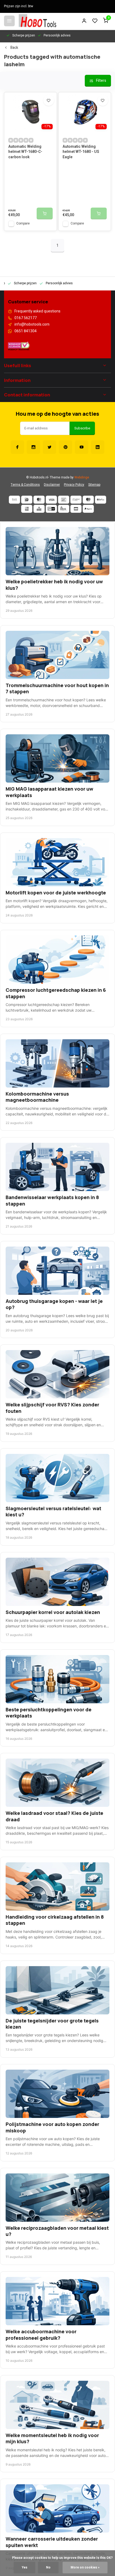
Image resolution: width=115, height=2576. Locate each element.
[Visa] (51, 500)
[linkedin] (98, 447)
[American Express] (27, 509)
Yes (24, 2568)
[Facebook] (17, 447)
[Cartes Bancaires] (76, 509)
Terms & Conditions (25, 485)
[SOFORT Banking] (76, 500)
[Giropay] (51, 509)
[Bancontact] (64, 500)
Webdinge (82, 478)
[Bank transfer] (14, 500)
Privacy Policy (74, 485)
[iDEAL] (27, 500)
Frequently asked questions (37, 311)
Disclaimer (52, 485)
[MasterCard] (39, 500)
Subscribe (82, 428)
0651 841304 (26, 331)
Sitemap (94, 485)
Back (14, 48)
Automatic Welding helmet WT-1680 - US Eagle (81, 152)
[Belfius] (101, 500)
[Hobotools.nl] (37, 21)
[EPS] (64, 509)
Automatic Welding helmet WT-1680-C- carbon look (25, 152)
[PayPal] (88, 509)
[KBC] (39, 509)
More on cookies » (85, 2568)
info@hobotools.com (32, 325)
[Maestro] (88, 500)
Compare (23, 224)
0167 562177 (26, 318)
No (48, 2568)
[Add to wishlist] (49, 100)
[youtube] (82, 447)
